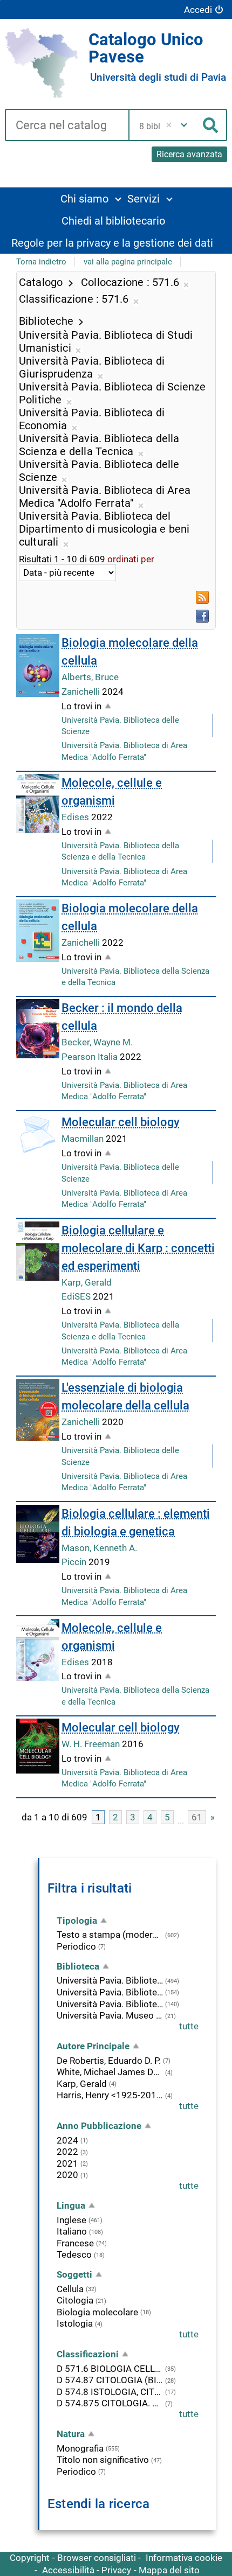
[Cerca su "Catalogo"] (67, 126)
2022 (67, 2152)
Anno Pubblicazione (99, 2126)
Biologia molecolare (97, 2312)
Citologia (75, 2300)
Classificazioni (88, 2354)
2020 (67, 2175)
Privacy (116, 2570)
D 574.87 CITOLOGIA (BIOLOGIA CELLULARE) (110, 2380)
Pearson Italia (91, 1057)
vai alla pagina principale (128, 262)
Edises (76, 817)
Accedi (198, 10)
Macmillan (84, 1139)
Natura (71, 2434)
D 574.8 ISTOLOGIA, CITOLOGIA (110, 2392)
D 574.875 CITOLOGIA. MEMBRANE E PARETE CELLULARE (110, 2403)
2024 (67, 2140)
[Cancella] (169, 125)
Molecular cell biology (121, 1122)
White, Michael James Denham (110, 2072)
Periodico (76, 1946)
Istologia (75, 2323)
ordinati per (131, 559)
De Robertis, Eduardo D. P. (109, 2061)
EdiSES (77, 1296)
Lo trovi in (81, 706)
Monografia (80, 2448)
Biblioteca (78, 1966)
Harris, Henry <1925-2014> (110, 2095)
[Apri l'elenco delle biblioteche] (184, 125)
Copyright (30, 2558)
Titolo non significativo (103, 2460)
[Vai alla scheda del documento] (38, 665)
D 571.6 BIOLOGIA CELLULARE (110, 2369)
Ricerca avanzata (189, 154)
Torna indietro (41, 262)
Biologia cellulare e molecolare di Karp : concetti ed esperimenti (138, 1248)
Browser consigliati (97, 2558)
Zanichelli (82, 692)
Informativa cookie (184, 2558)
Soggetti (74, 2274)
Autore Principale (93, 2046)
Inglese (71, 2220)
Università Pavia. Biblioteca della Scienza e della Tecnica (110, 1980)
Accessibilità (68, 2570)
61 (197, 1817)
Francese (75, 2243)
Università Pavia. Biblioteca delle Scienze (110, 2004)
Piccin (75, 1562)
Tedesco (74, 2254)
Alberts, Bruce (90, 677)
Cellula (70, 2289)
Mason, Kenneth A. (99, 1548)
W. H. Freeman (92, 1744)
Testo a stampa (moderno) (110, 1935)
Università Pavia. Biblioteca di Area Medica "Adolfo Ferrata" (110, 1992)
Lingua (71, 2205)
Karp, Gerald (87, 1282)
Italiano (72, 2231)
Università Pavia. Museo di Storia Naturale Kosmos (110, 2015)
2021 (67, 2163)
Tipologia (77, 1921)
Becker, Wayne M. (97, 1042)
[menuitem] (90, 198)
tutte (189, 2026)
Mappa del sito (169, 2570)
